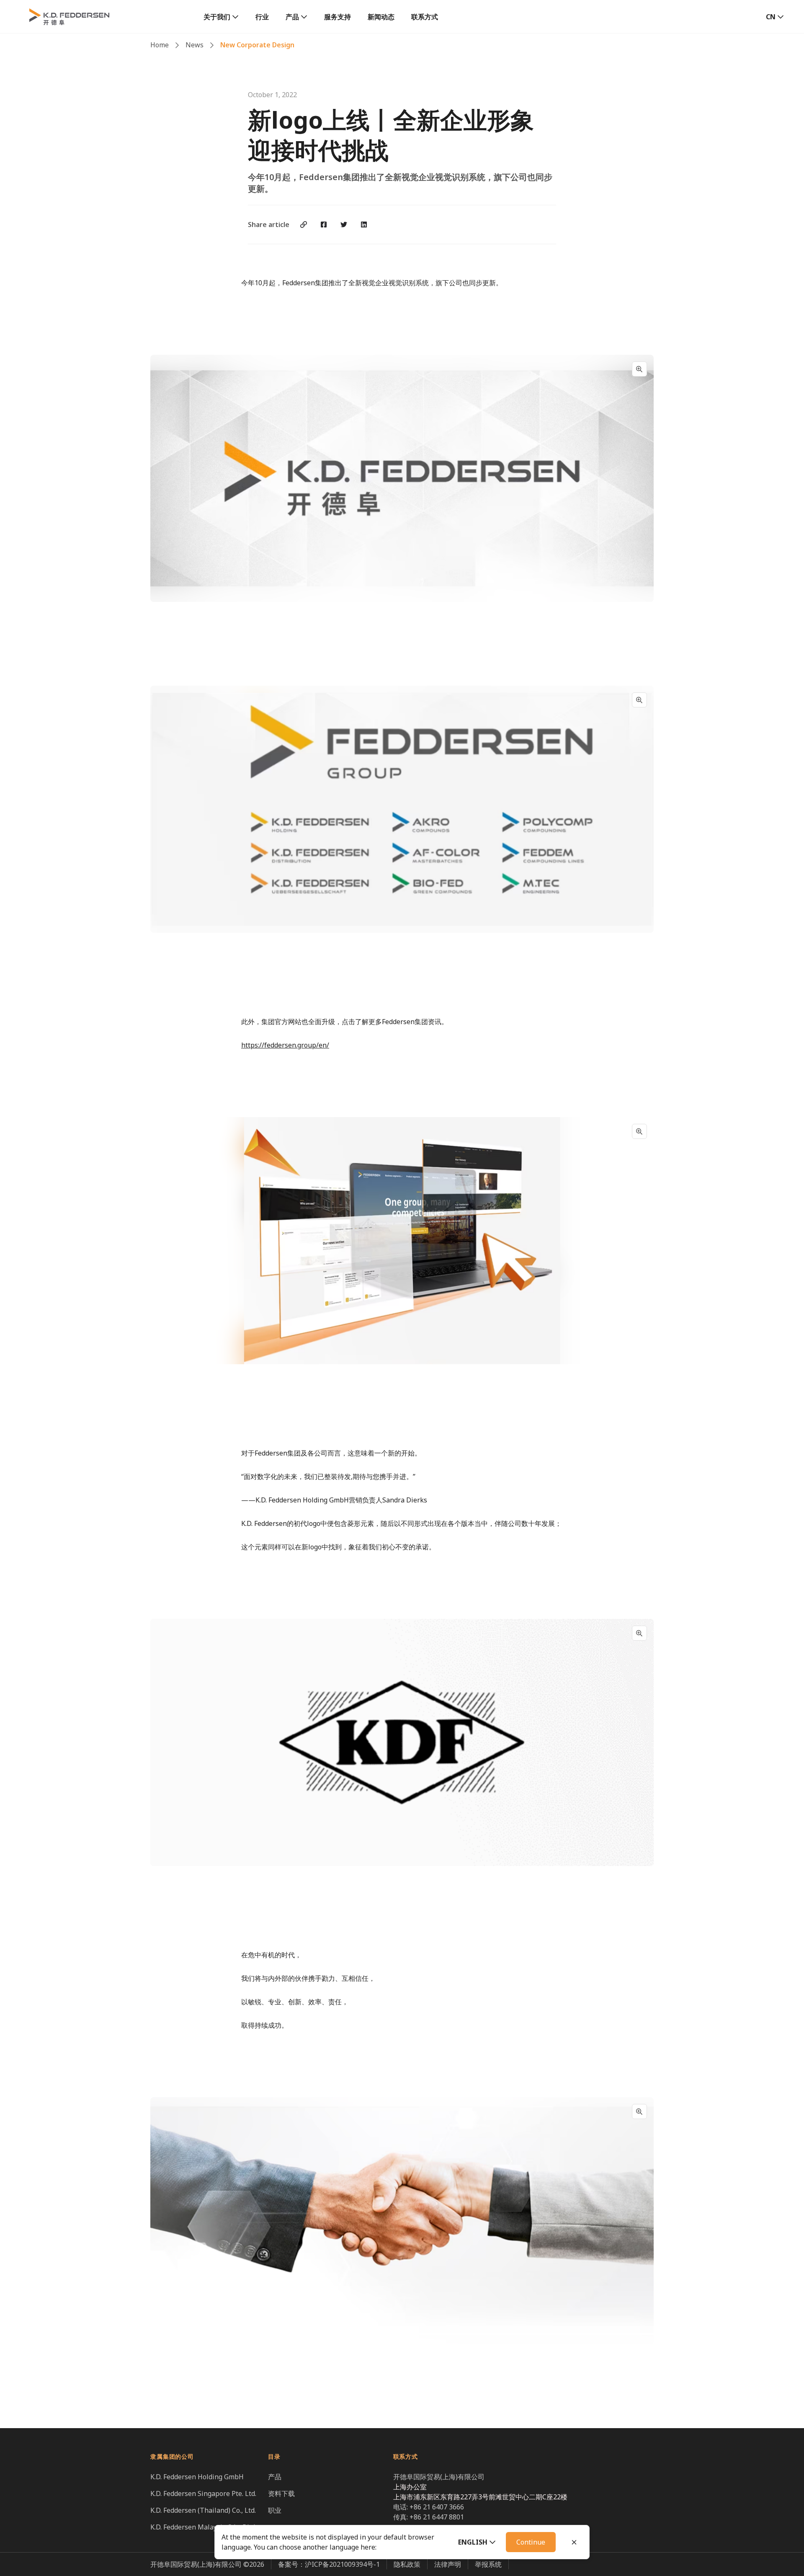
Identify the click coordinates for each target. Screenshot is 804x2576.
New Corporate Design (257, 45)
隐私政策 (407, 2564)
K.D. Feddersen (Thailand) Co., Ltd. (203, 2510)
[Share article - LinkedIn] (364, 225)
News (195, 45)
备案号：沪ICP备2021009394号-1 (329, 2564)
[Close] (574, 2542)
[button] (477, 2542)
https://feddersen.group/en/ (285, 1045)
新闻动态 (381, 17)
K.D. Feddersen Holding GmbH (197, 2477)
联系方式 (425, 17)
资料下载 (281, 2493)
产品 (292, 17)
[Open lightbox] (639, 369)
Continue (531, 2542)
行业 (262, 17)
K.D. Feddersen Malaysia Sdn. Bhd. (203, 2527)
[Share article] (304, 225)
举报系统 (488, 2564)
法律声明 (448, 2564)
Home (160, 45)
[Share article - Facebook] (324, 225)
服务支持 (338, 17)
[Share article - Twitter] (344, 225)
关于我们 (217, 17)
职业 (275, 2510)
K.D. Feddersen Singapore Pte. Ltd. (203, 2493)
